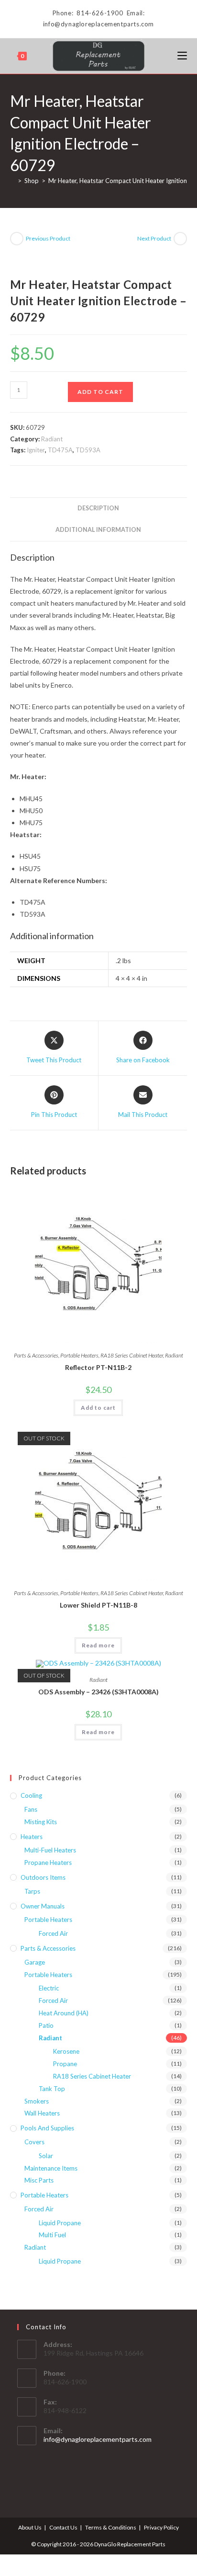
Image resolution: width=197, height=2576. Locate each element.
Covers (34, 2142)
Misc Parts (39, 2180)
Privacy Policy (161, 2527)
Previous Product (48, 238)
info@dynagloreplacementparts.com (98, 2439)
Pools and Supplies (47, 2128)
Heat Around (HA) (64, 2013)
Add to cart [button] (98, 1408)
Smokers (37, 2101)
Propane (65, 2064)
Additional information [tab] (98, 530)
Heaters (32, 1837)
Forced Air (53, 1933)
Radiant (52, 439)
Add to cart (100, 392)
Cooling (31, 1795)
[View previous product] (17, 239)
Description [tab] (98, 508)
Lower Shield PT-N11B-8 (98, 1605)
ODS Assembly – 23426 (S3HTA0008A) (98, 1692)
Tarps (32, 1891)
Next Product (154, 238)
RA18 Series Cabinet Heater (132, 1355)
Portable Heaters (79, 1355)
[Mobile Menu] (182, 56)
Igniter (36, 450)
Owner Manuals (43, 1906)
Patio (46, 2025)
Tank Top (52, 2089)
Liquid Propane (60, 2223)
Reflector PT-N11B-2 (98, 1367)
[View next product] (180, 239)
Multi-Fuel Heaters (50, 1850)
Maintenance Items (51, 2168)
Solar (46, 2156)
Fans (31, 1809)
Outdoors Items (43, 1877)
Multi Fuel (52, 2235)
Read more (98, 1645)
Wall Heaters (42, 2113)
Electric (49, 1988)
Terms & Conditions (111, 2527)
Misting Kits (41, 1822)
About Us (30, 2527)
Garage (35, 1962)
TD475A (60, 450)
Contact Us (63, 2527)
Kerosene (66, 2051)
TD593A (88, 450)
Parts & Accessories (36, 1355)
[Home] (12, 181)
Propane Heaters (48, 1863)
